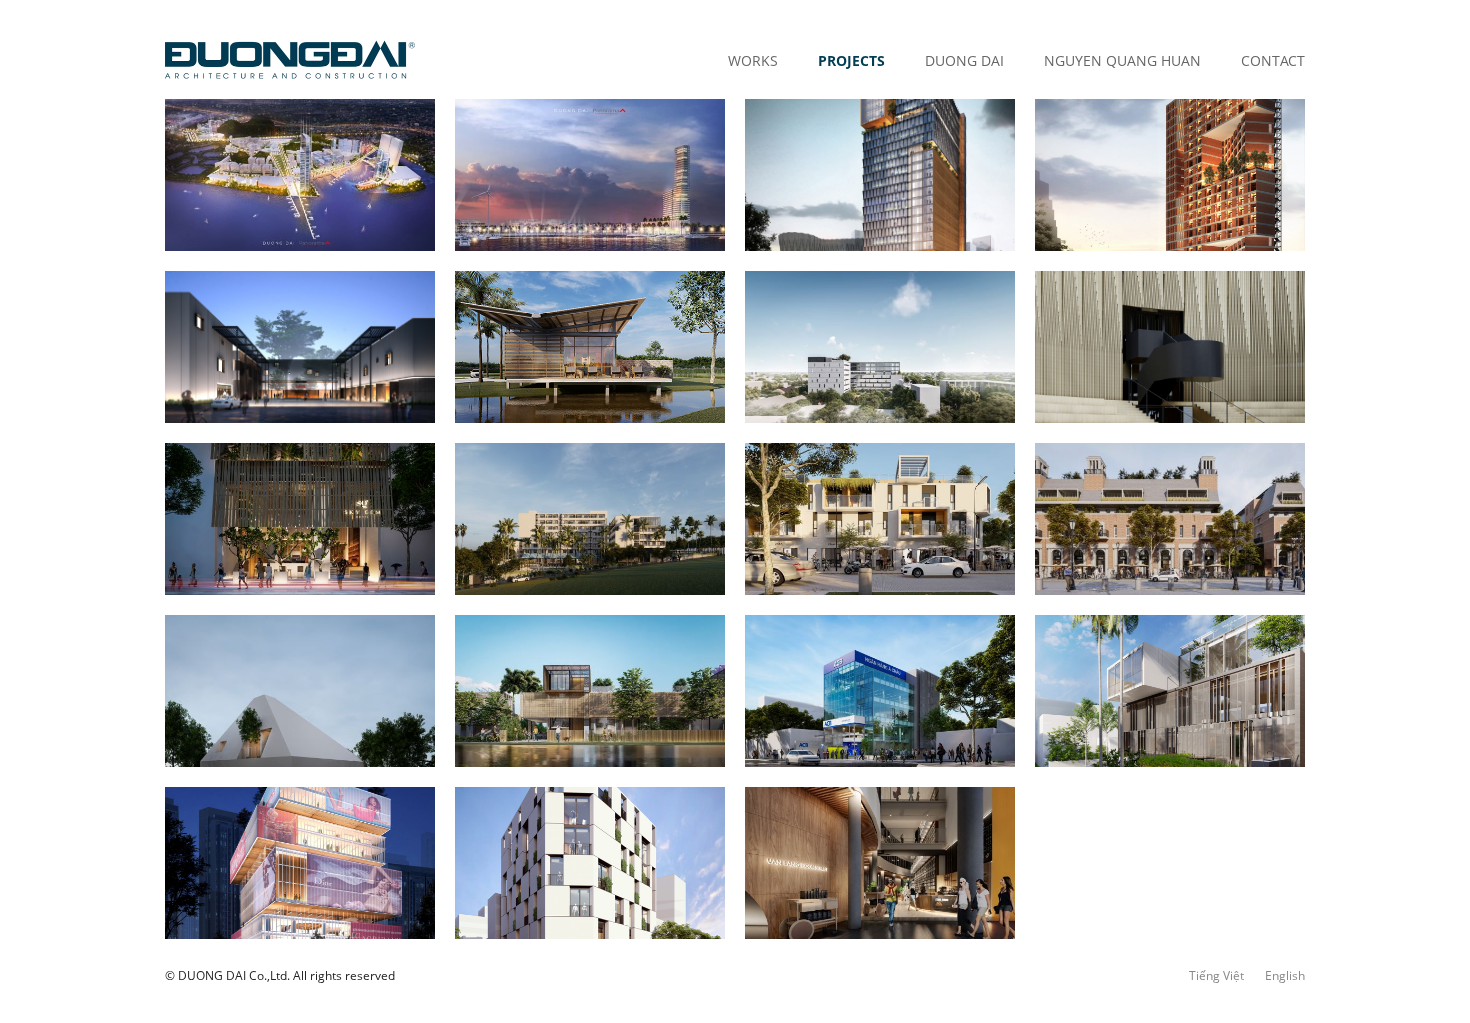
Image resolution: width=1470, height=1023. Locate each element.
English (1285, 975)
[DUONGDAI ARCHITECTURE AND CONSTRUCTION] (290, 60)
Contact (1273, 60)
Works (753, 60)
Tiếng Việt (1216, 975)
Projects (851, 60)
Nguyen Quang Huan (1122, 60)
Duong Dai (964, 60)
